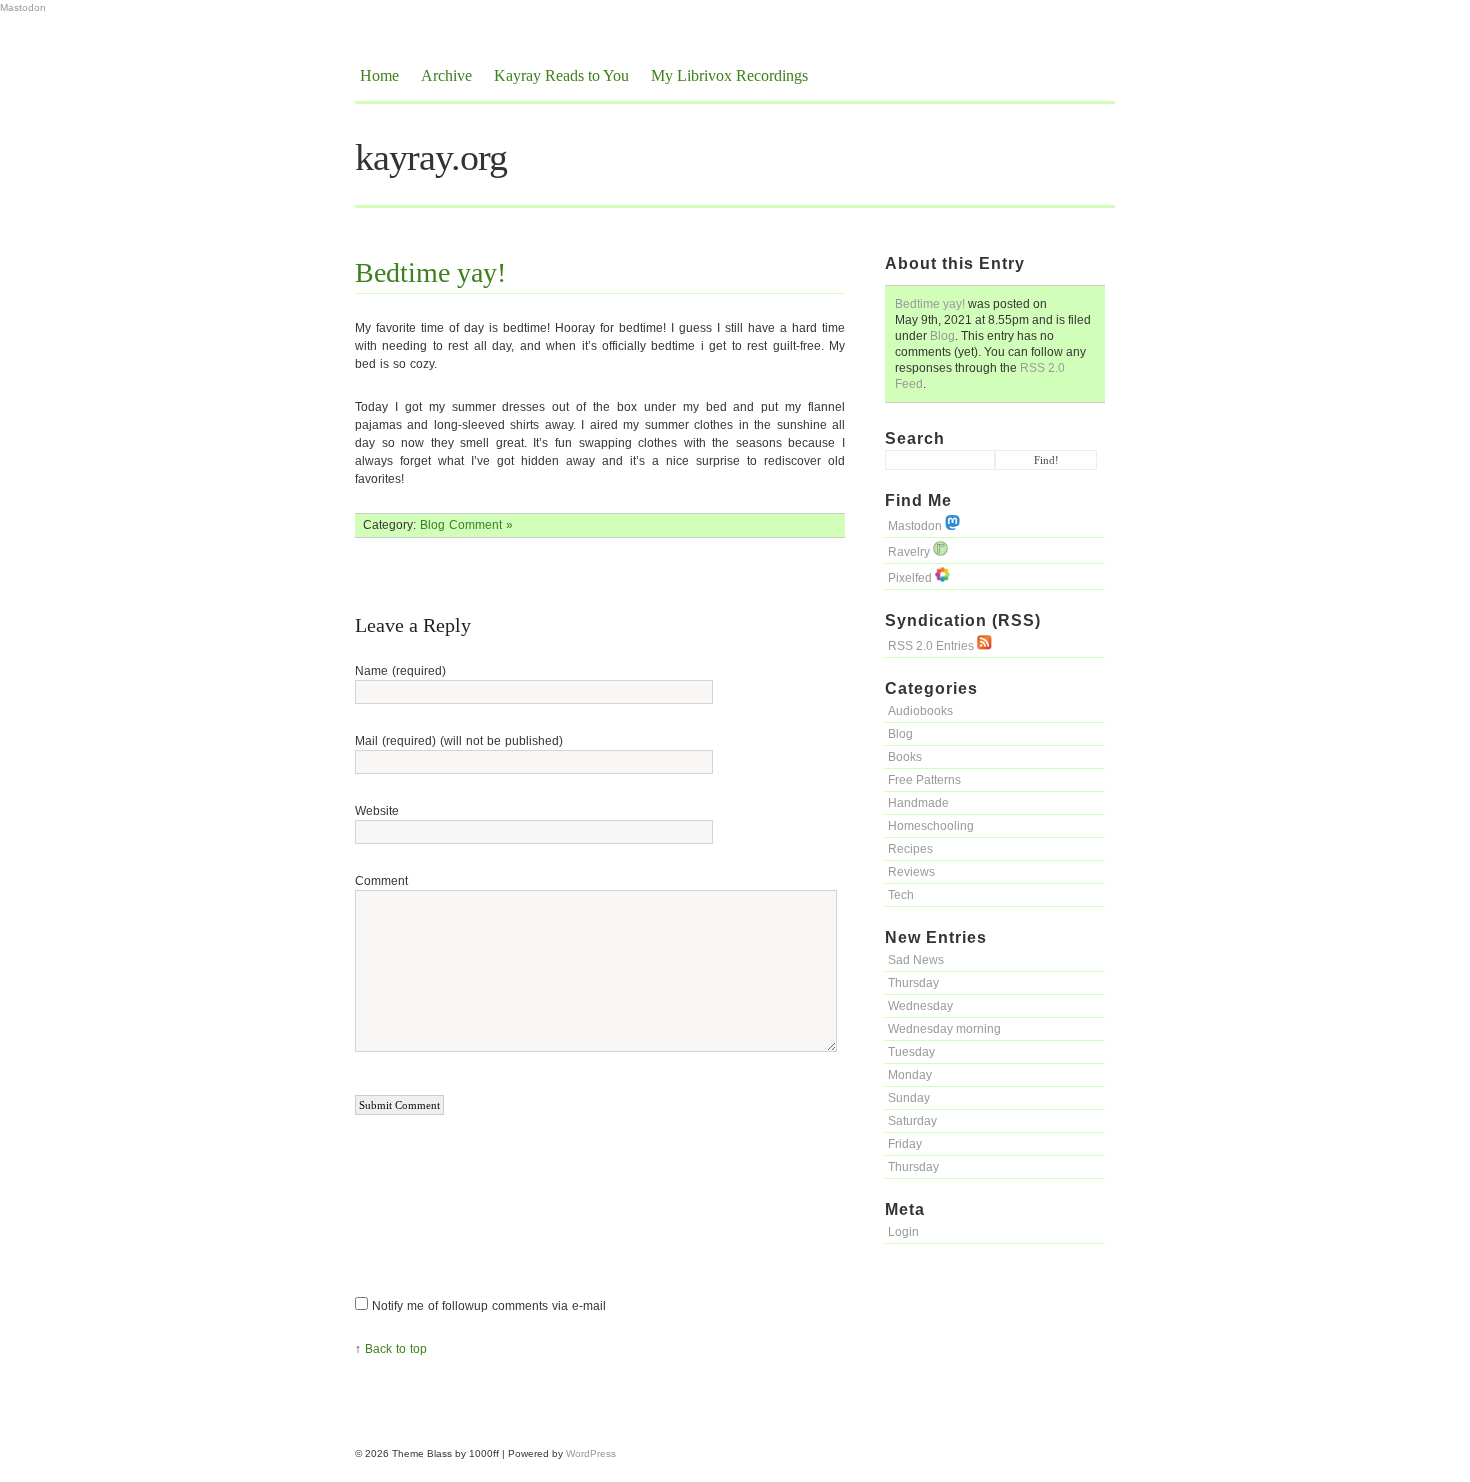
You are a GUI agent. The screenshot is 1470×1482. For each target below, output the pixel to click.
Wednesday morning (944, 1029)
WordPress (591, 1453)
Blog (942, 336)
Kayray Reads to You (561, 75)
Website (377, 811)
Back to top (396, 1349)
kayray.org (431, 157)
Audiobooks (920, 711)
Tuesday (911, 1052)
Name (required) (400, 671)
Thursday (913, 983)
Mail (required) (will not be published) (459, 741)
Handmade (918, 803)
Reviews (911, 872)
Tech (901, 895)
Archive (446, 75)
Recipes (910, 849)
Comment (381, 881)
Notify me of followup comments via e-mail (489, 1306)
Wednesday (920, 1006)
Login (903, 1232)
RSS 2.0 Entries (932, 646)
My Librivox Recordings (729, 75)
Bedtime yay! (930, 304)
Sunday (909, 1098)
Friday (905, 1144)
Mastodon (23, 7)
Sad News (916, 960)
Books (905, 757)
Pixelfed (911, 578)
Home (379, 75)
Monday (910, 1075)
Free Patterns (924, 780)
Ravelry (910, 552)
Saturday (912, 1121)
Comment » (481, 525)
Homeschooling (931, 826)
